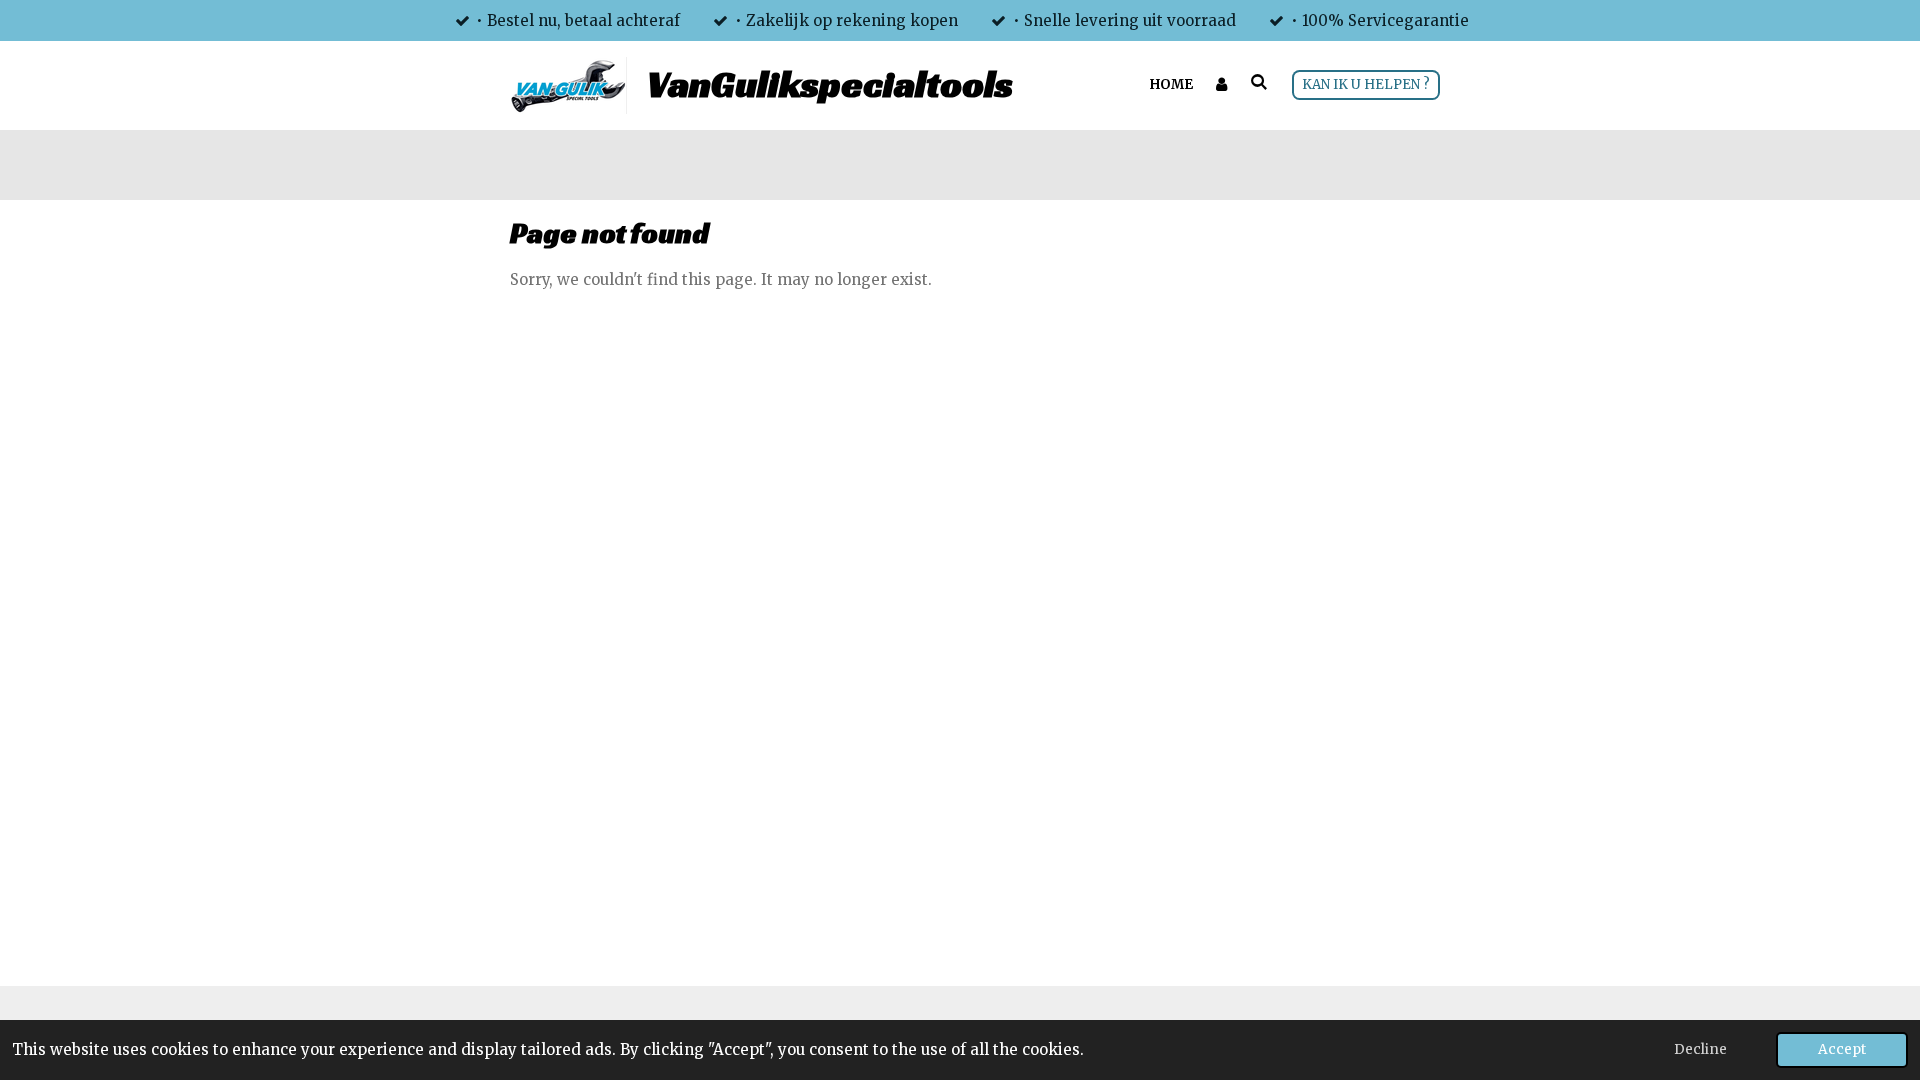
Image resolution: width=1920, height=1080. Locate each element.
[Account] (1222, 85)
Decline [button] (1700, 1049)
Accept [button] (1842, 1049)
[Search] (1260, 82)
